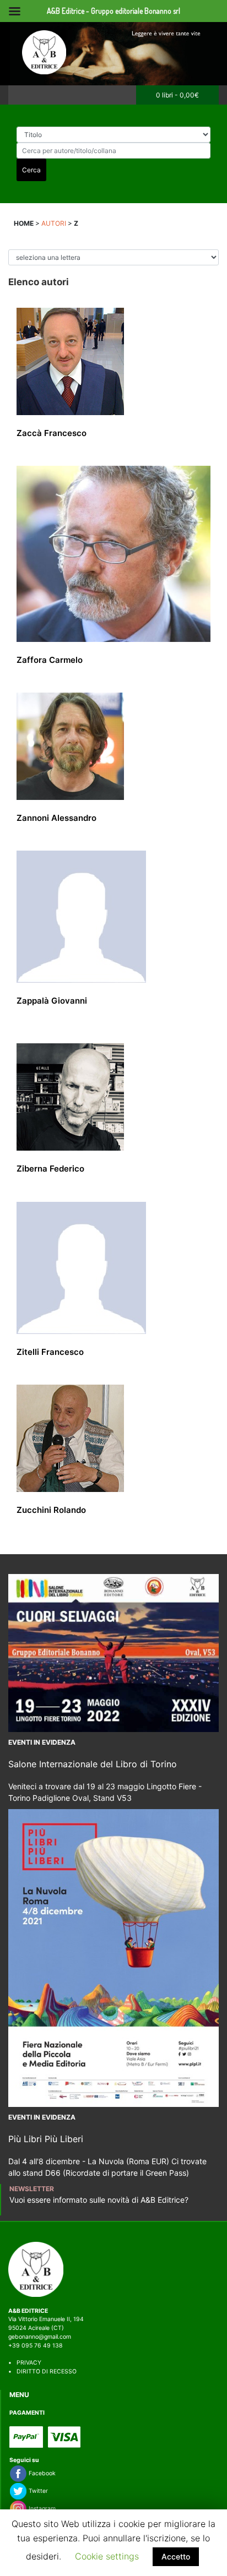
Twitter (37, 2491)
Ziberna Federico (50, 1169)
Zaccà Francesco (52, 433)
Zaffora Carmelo (50, 660)
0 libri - (177, 95)
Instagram (41, 2509)
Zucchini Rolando (51, 1510)
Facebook (41, 2473)
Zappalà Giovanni (52, 1001)
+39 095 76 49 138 (35, 2346)
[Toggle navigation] (20, 95)
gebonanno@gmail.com (40, 2337)
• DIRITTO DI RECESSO (42, 2371)
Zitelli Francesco (50, 1352)
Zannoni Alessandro (56, 818)
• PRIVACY (25, 2363)
